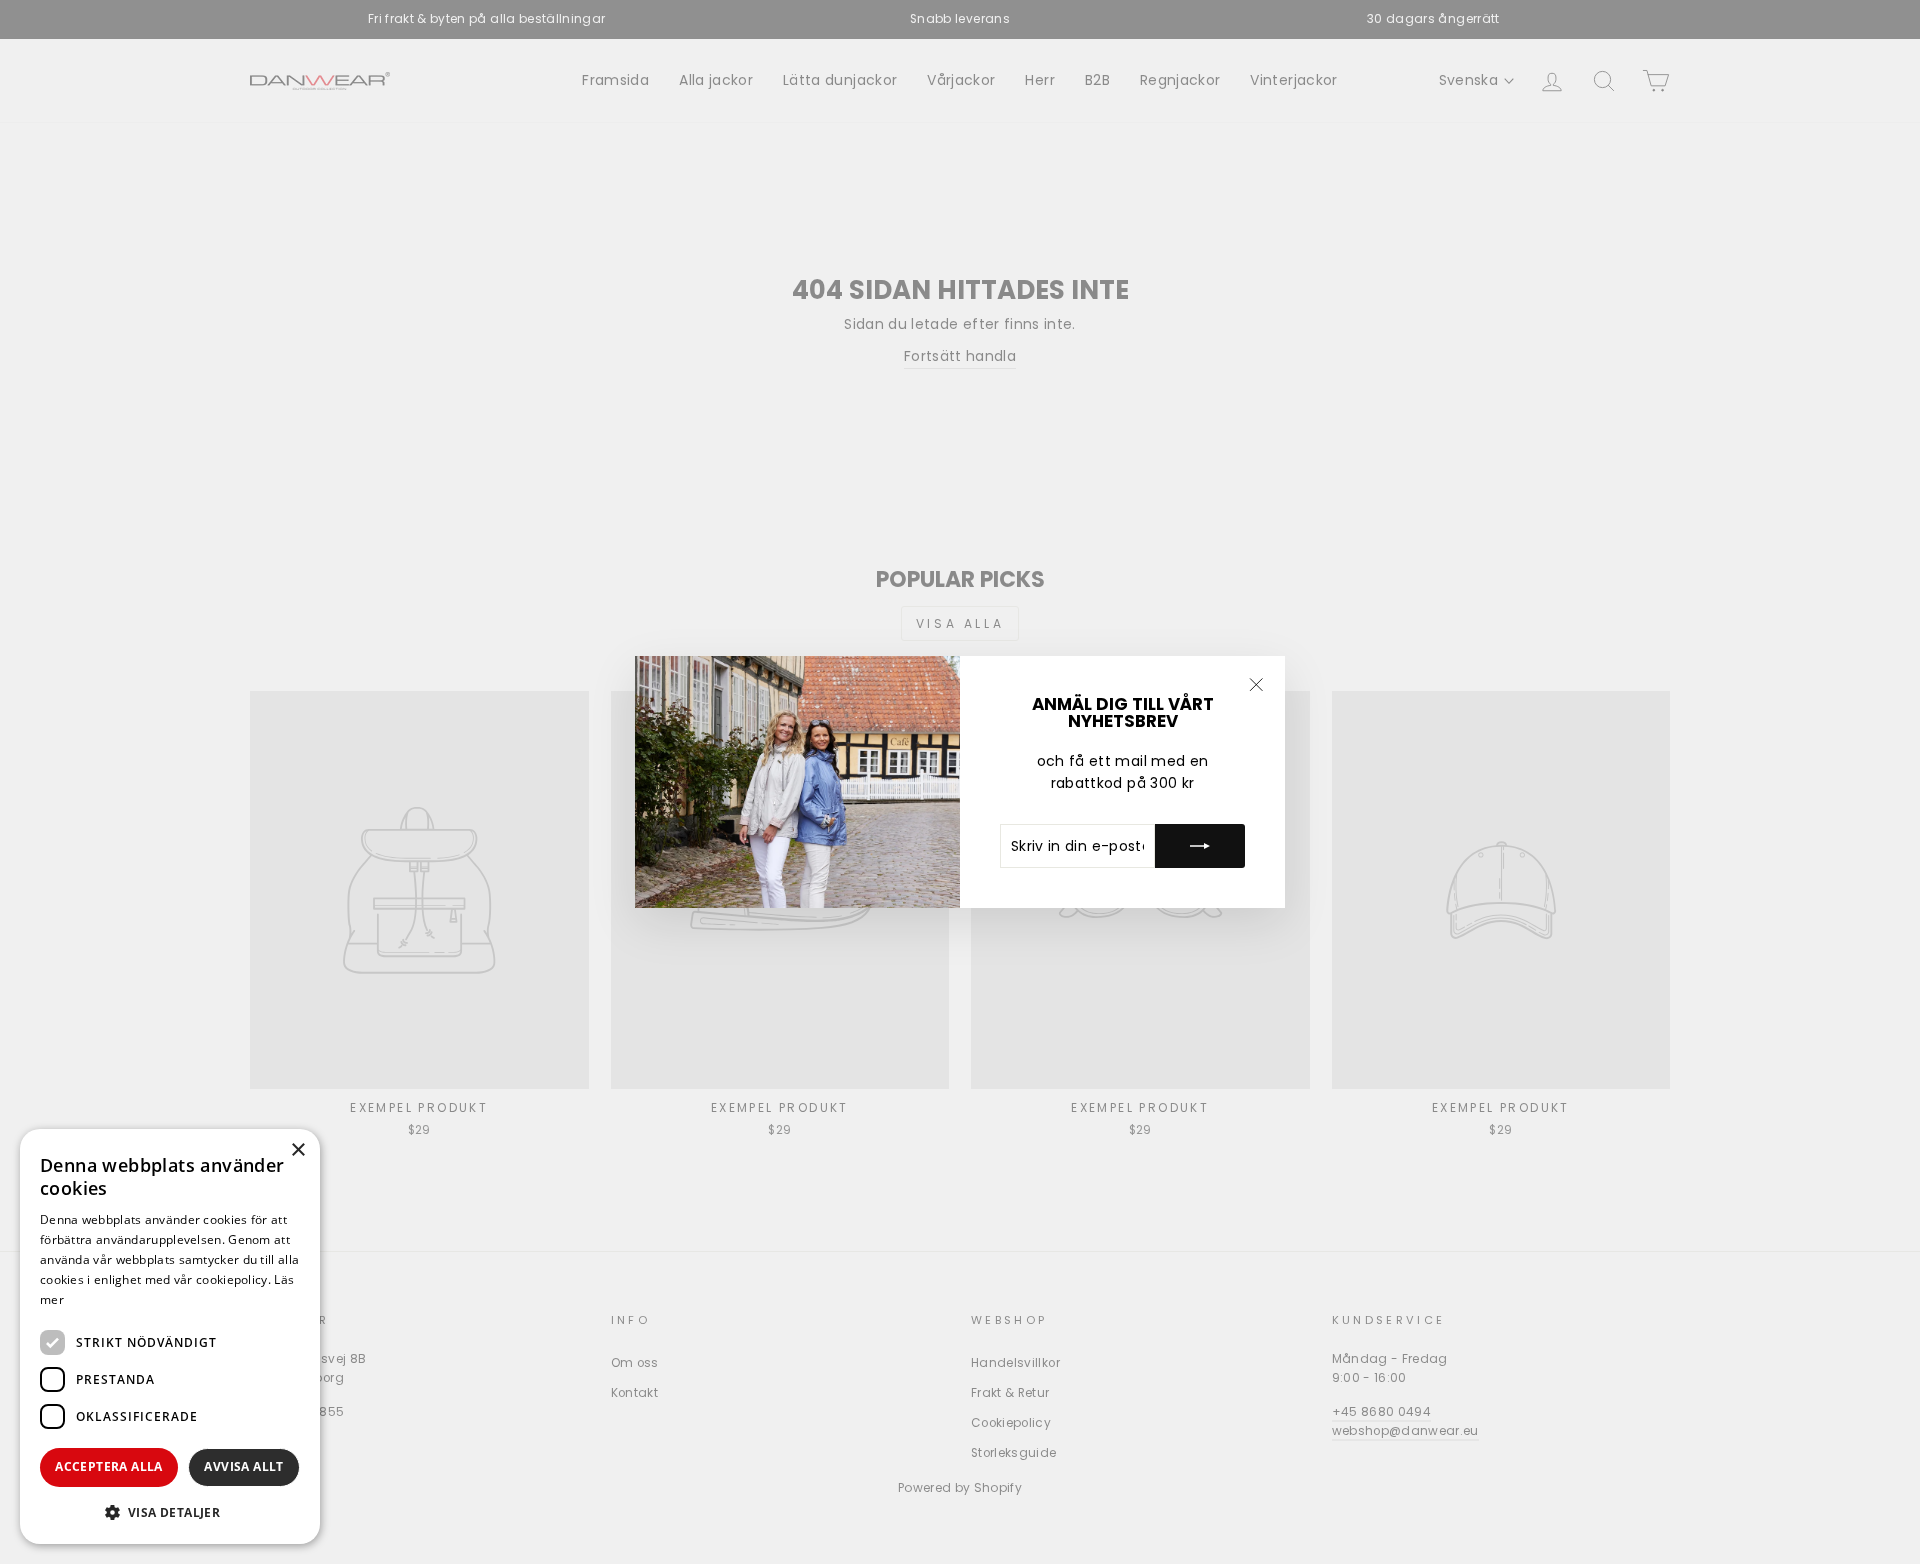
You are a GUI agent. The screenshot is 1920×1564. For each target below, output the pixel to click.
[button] (170, 1512)
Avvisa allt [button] (243, 1466)
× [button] (297, 1150)
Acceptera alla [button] (109, 1466)
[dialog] (170, 1336)
